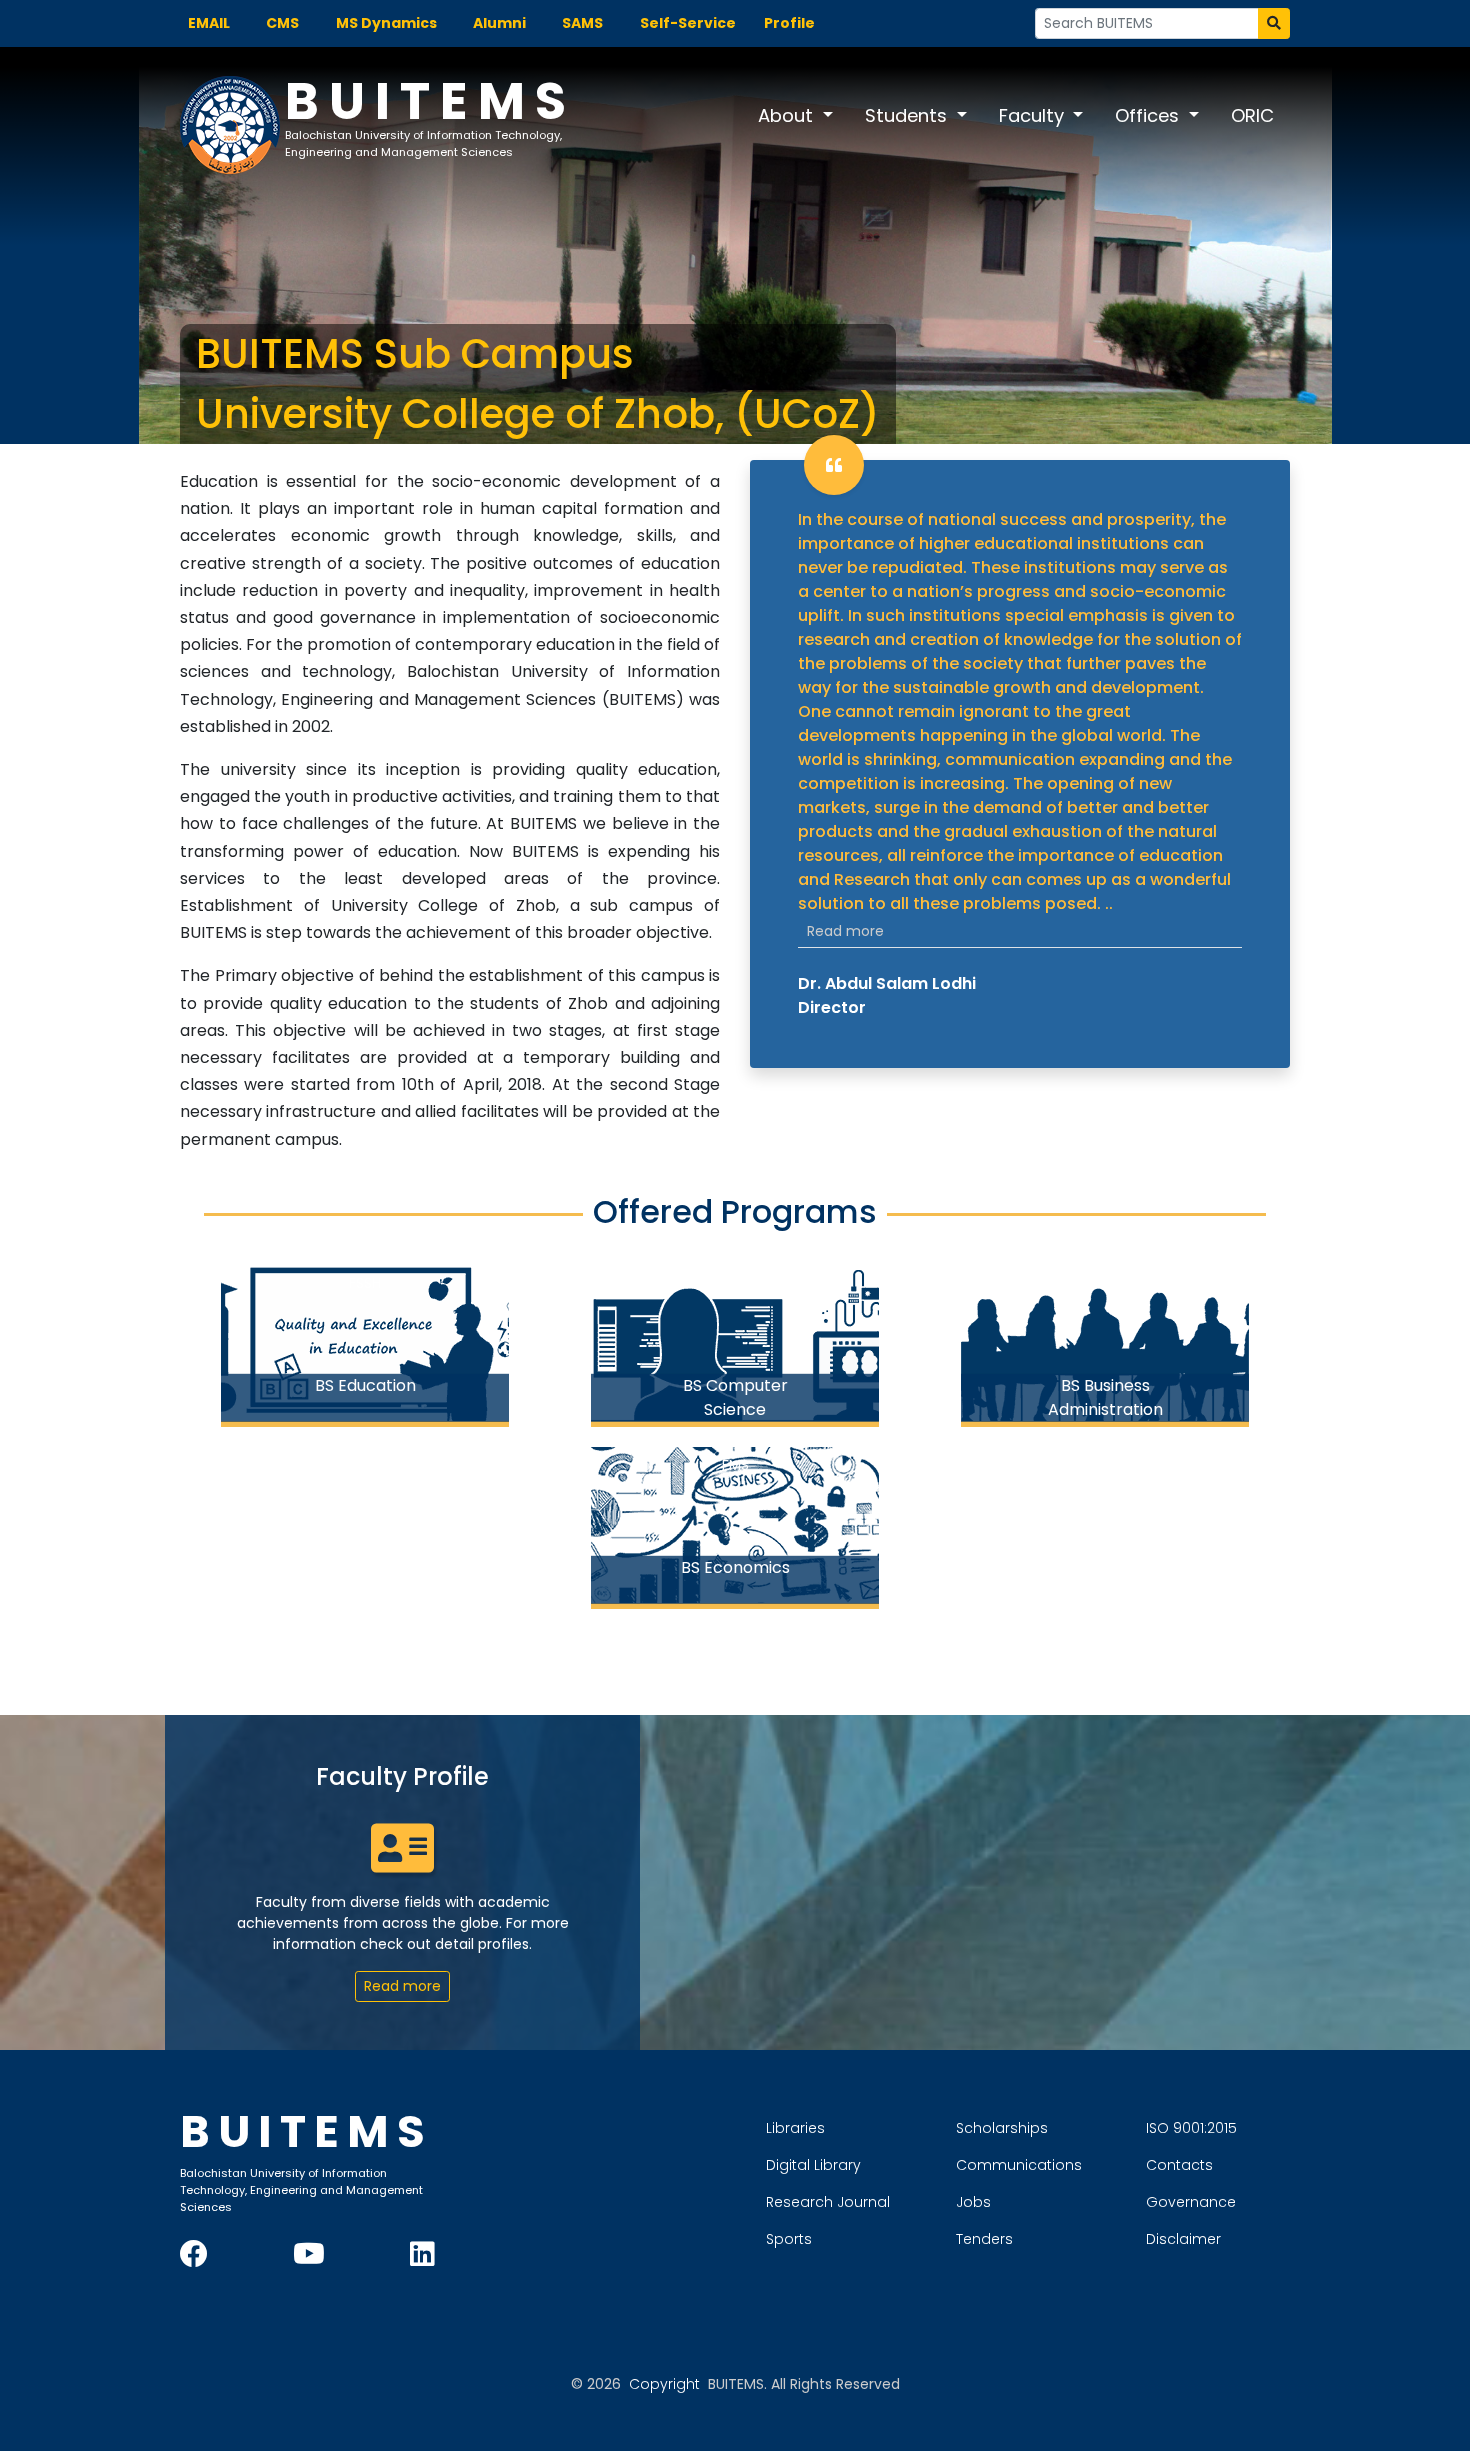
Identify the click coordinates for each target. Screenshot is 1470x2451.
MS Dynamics (386, 23)
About (788, 115)
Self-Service (688, 23)
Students (908, 115)
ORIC (1252, 115)
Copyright (664, 2384)
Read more (845, 931)
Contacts (1179, 2165)
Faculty (1034, 115)
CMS (282, 23)
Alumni (499, 23)
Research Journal (828, 2202)
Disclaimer (1183, 2239)
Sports (789, 2239)
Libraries (795, 2128)
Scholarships (1002, 2128)
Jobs (973, 2202)
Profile (789, 23)
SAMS (582, 23)
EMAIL (209, 23)
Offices (1149, 115)
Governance (1191, 2202)
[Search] (1274, 23)
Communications (1019, 2165)
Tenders (984, 2239)
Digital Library (813, 2165)
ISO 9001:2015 (1191, 2128)
